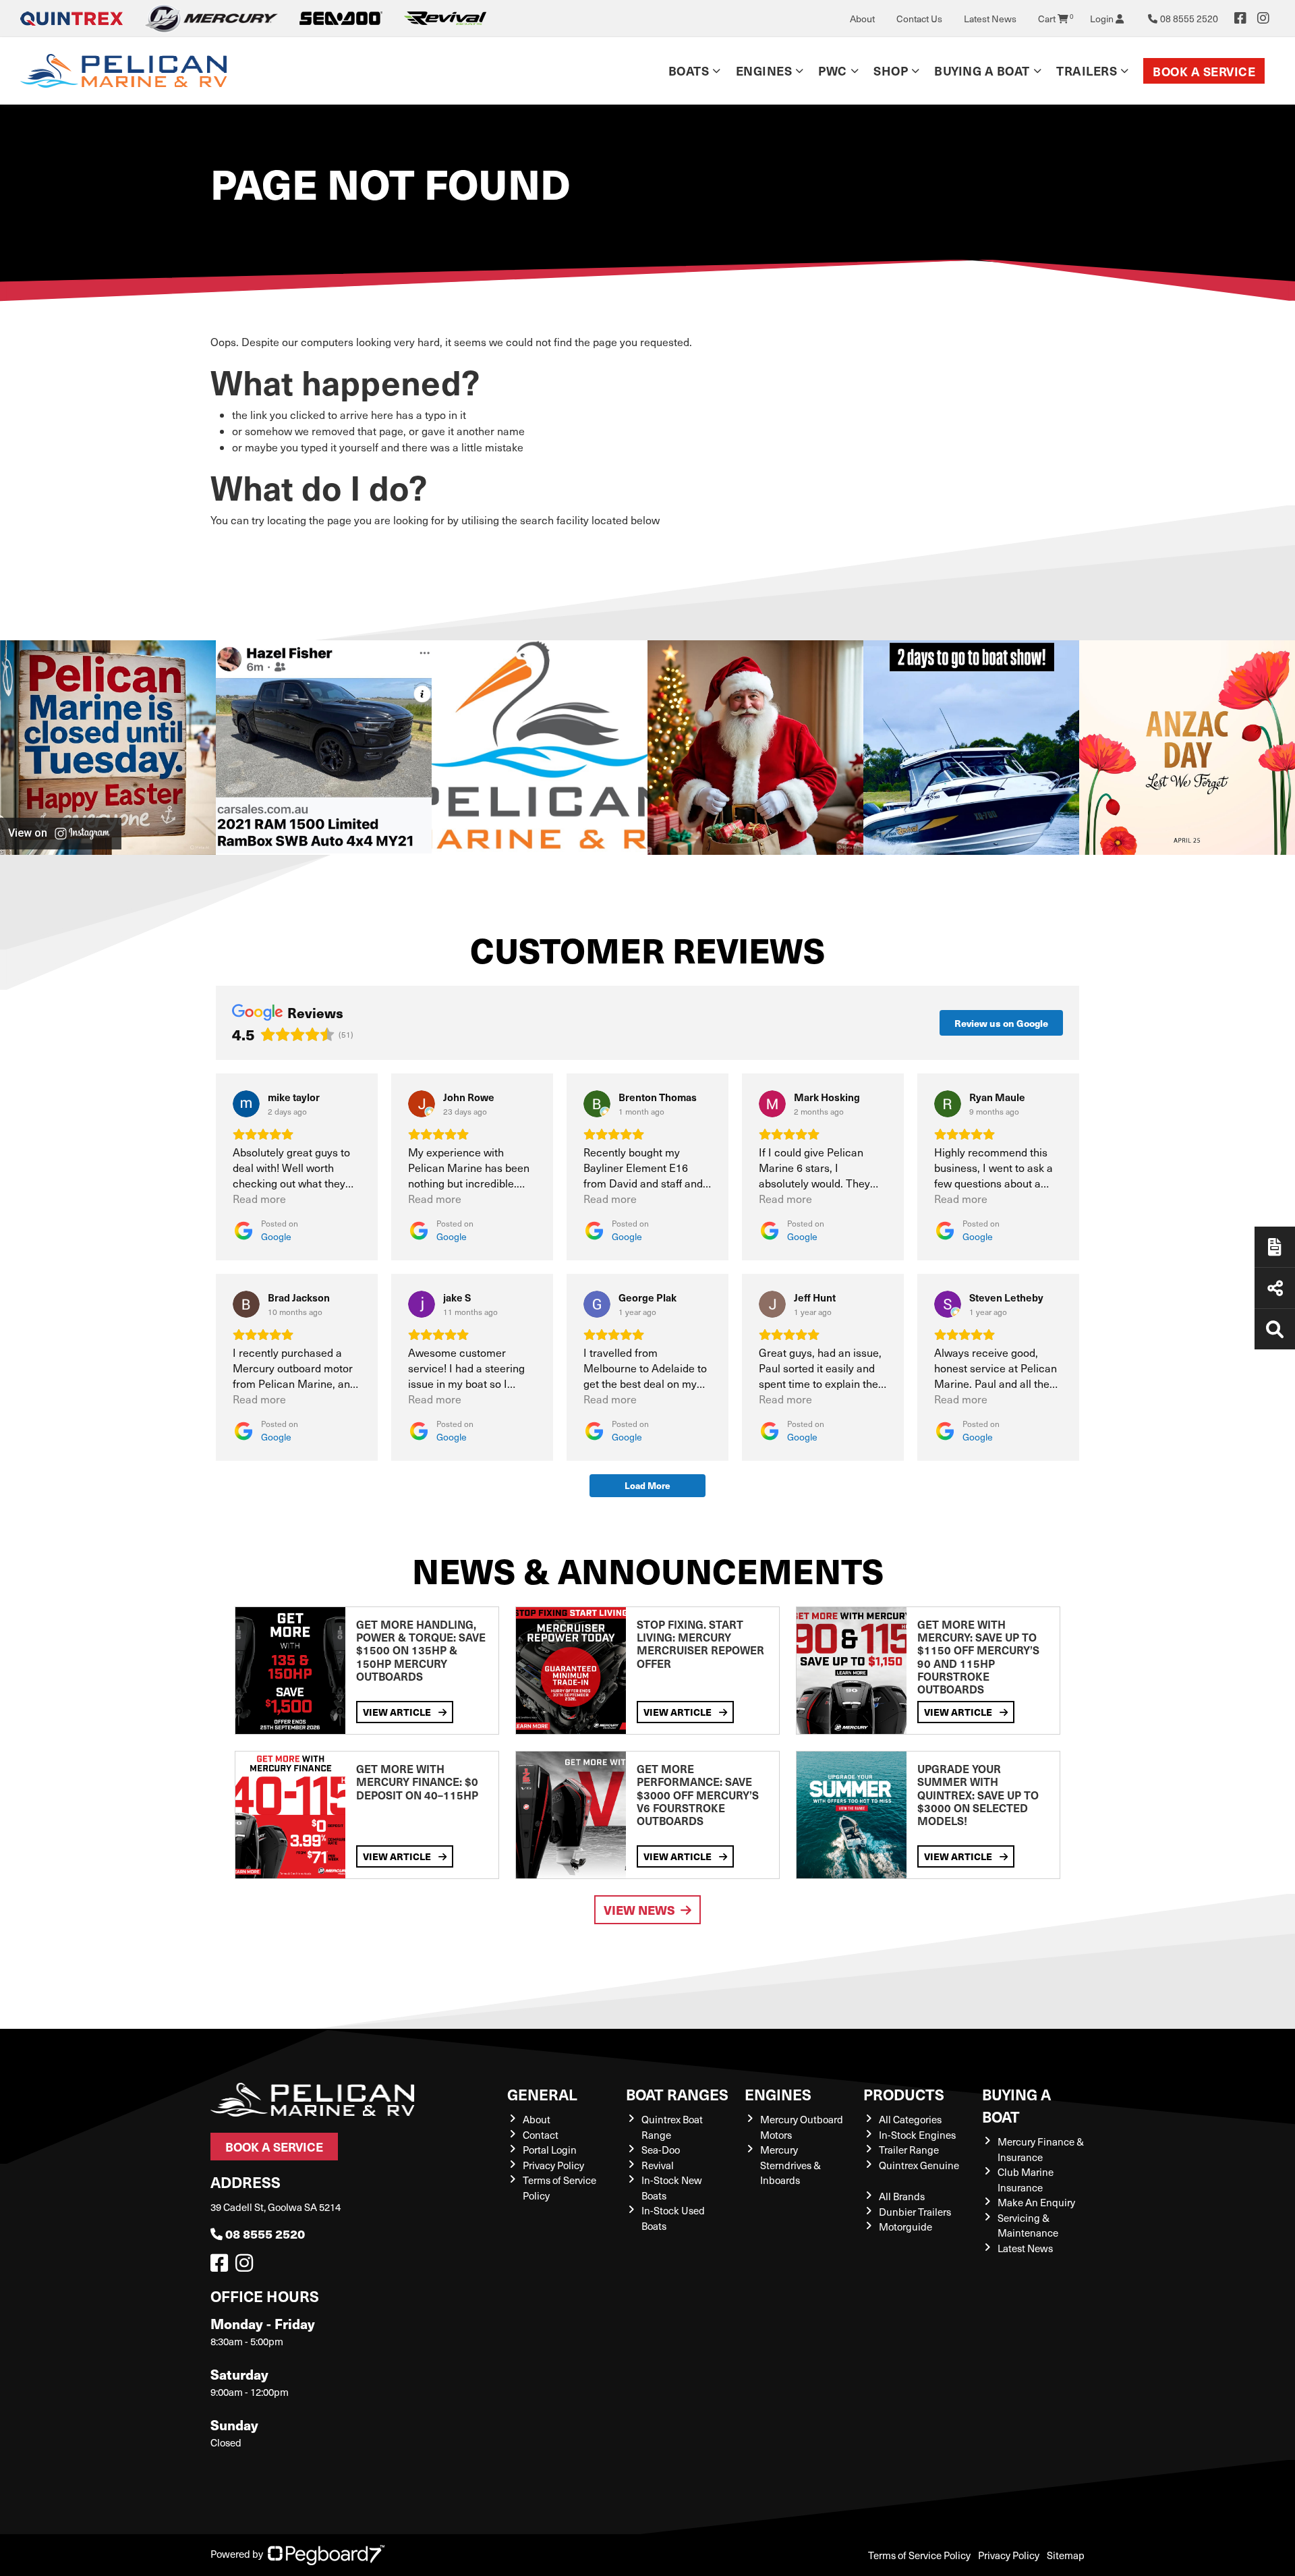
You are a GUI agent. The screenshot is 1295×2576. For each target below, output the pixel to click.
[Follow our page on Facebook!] (1240, 18)
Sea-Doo (661, 2150)
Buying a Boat (1016, 2105)
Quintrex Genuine (919, 2165)
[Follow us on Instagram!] (247, 2266)
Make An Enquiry (1036, 2202)
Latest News (990, 19)
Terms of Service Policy (919, 2555)
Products (904, 2094)
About (862, 19)
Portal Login (550, 2150)
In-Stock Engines (917, 2135)
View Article (398, 1712)
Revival (658, 2165)
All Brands (902, 2196)
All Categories (910, 2119)
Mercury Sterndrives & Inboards (790, 2165)
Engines (778, 2094)
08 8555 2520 (265, 2234)
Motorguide (905, 2227)
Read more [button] (259, 1199)
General (542, 2094)
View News (639, 1910)
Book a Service (1204, 71)
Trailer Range (909, 2150)
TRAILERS (1087, 71)
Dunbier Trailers (915, 2212)
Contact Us (919, 19)
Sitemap (1066, 2555)
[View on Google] (246, 1104)
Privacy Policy (553, 2165)
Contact (541, 2135)
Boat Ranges (677, 2094)
